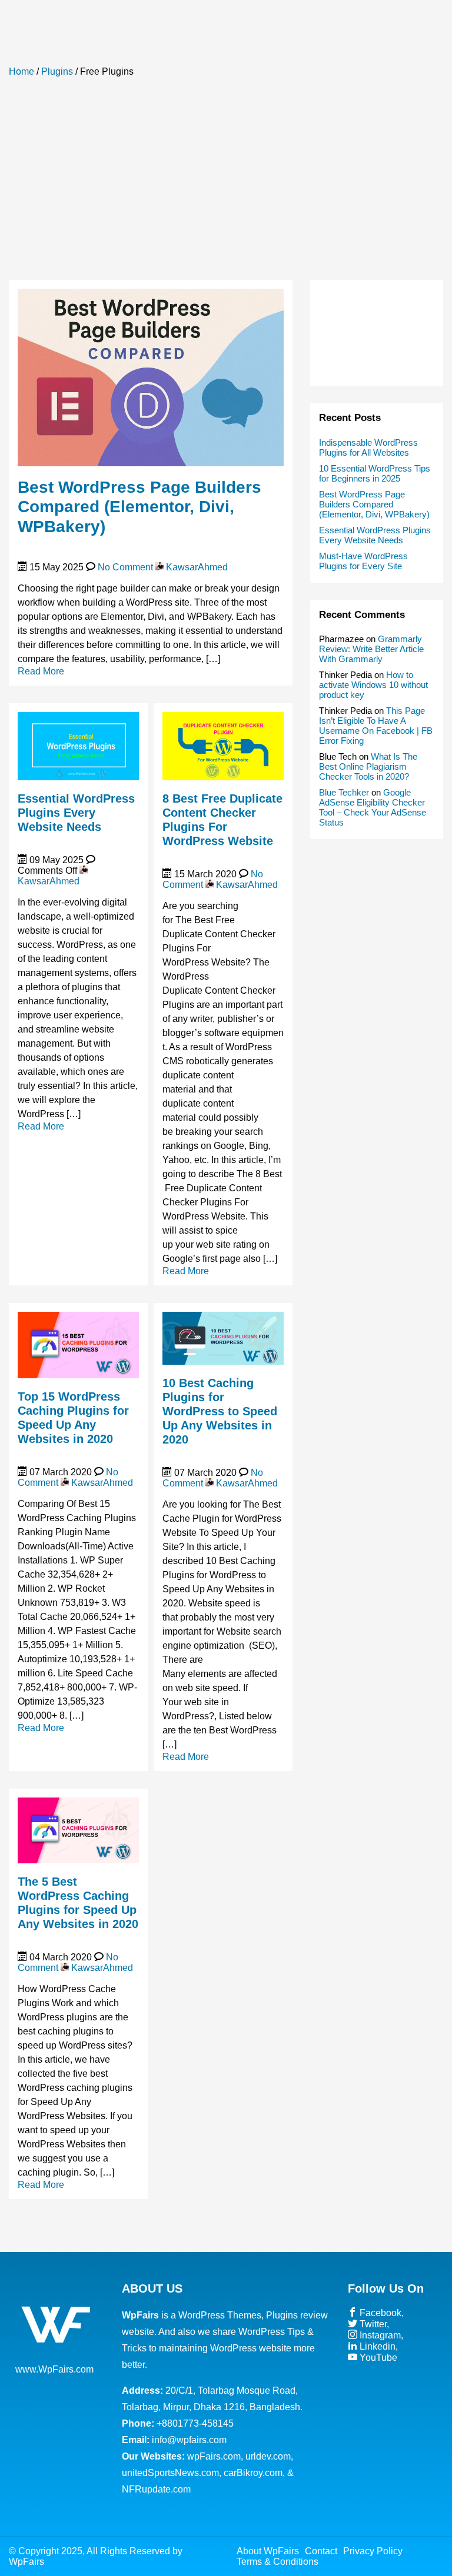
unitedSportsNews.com (170, 2473)
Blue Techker (344, 792)
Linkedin (376, 2346)
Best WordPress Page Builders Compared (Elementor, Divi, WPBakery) (139, 507)
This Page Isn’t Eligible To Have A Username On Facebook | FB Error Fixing (376, 726)
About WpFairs (268, 2551)
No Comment (125, 567)
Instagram (379, 2335)
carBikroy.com (253, 2473)
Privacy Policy (373, 2551)
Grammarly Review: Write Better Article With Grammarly (371, 649)
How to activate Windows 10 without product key (373, 685)
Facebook (379, 2313)
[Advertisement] (226, 180)
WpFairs (26, 2562)
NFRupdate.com (156, 2489)
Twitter (372, 2324)
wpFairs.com (214, 2456)
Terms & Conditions (277, 2562)
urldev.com (268, 2456)
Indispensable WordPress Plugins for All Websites (368, 447)
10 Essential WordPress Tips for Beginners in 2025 (375, 473)
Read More (41, 671)
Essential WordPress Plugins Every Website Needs (76, 813)
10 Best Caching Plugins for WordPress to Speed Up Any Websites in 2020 (220, 1411)
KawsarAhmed (196, 567)
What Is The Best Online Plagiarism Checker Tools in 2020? (368, 766)
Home (21, 71)
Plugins (57, 71)
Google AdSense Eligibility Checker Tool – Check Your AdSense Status (373, 807)
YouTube (377, 2358)
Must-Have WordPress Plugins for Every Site (363, 561)
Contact (321, 2551)
